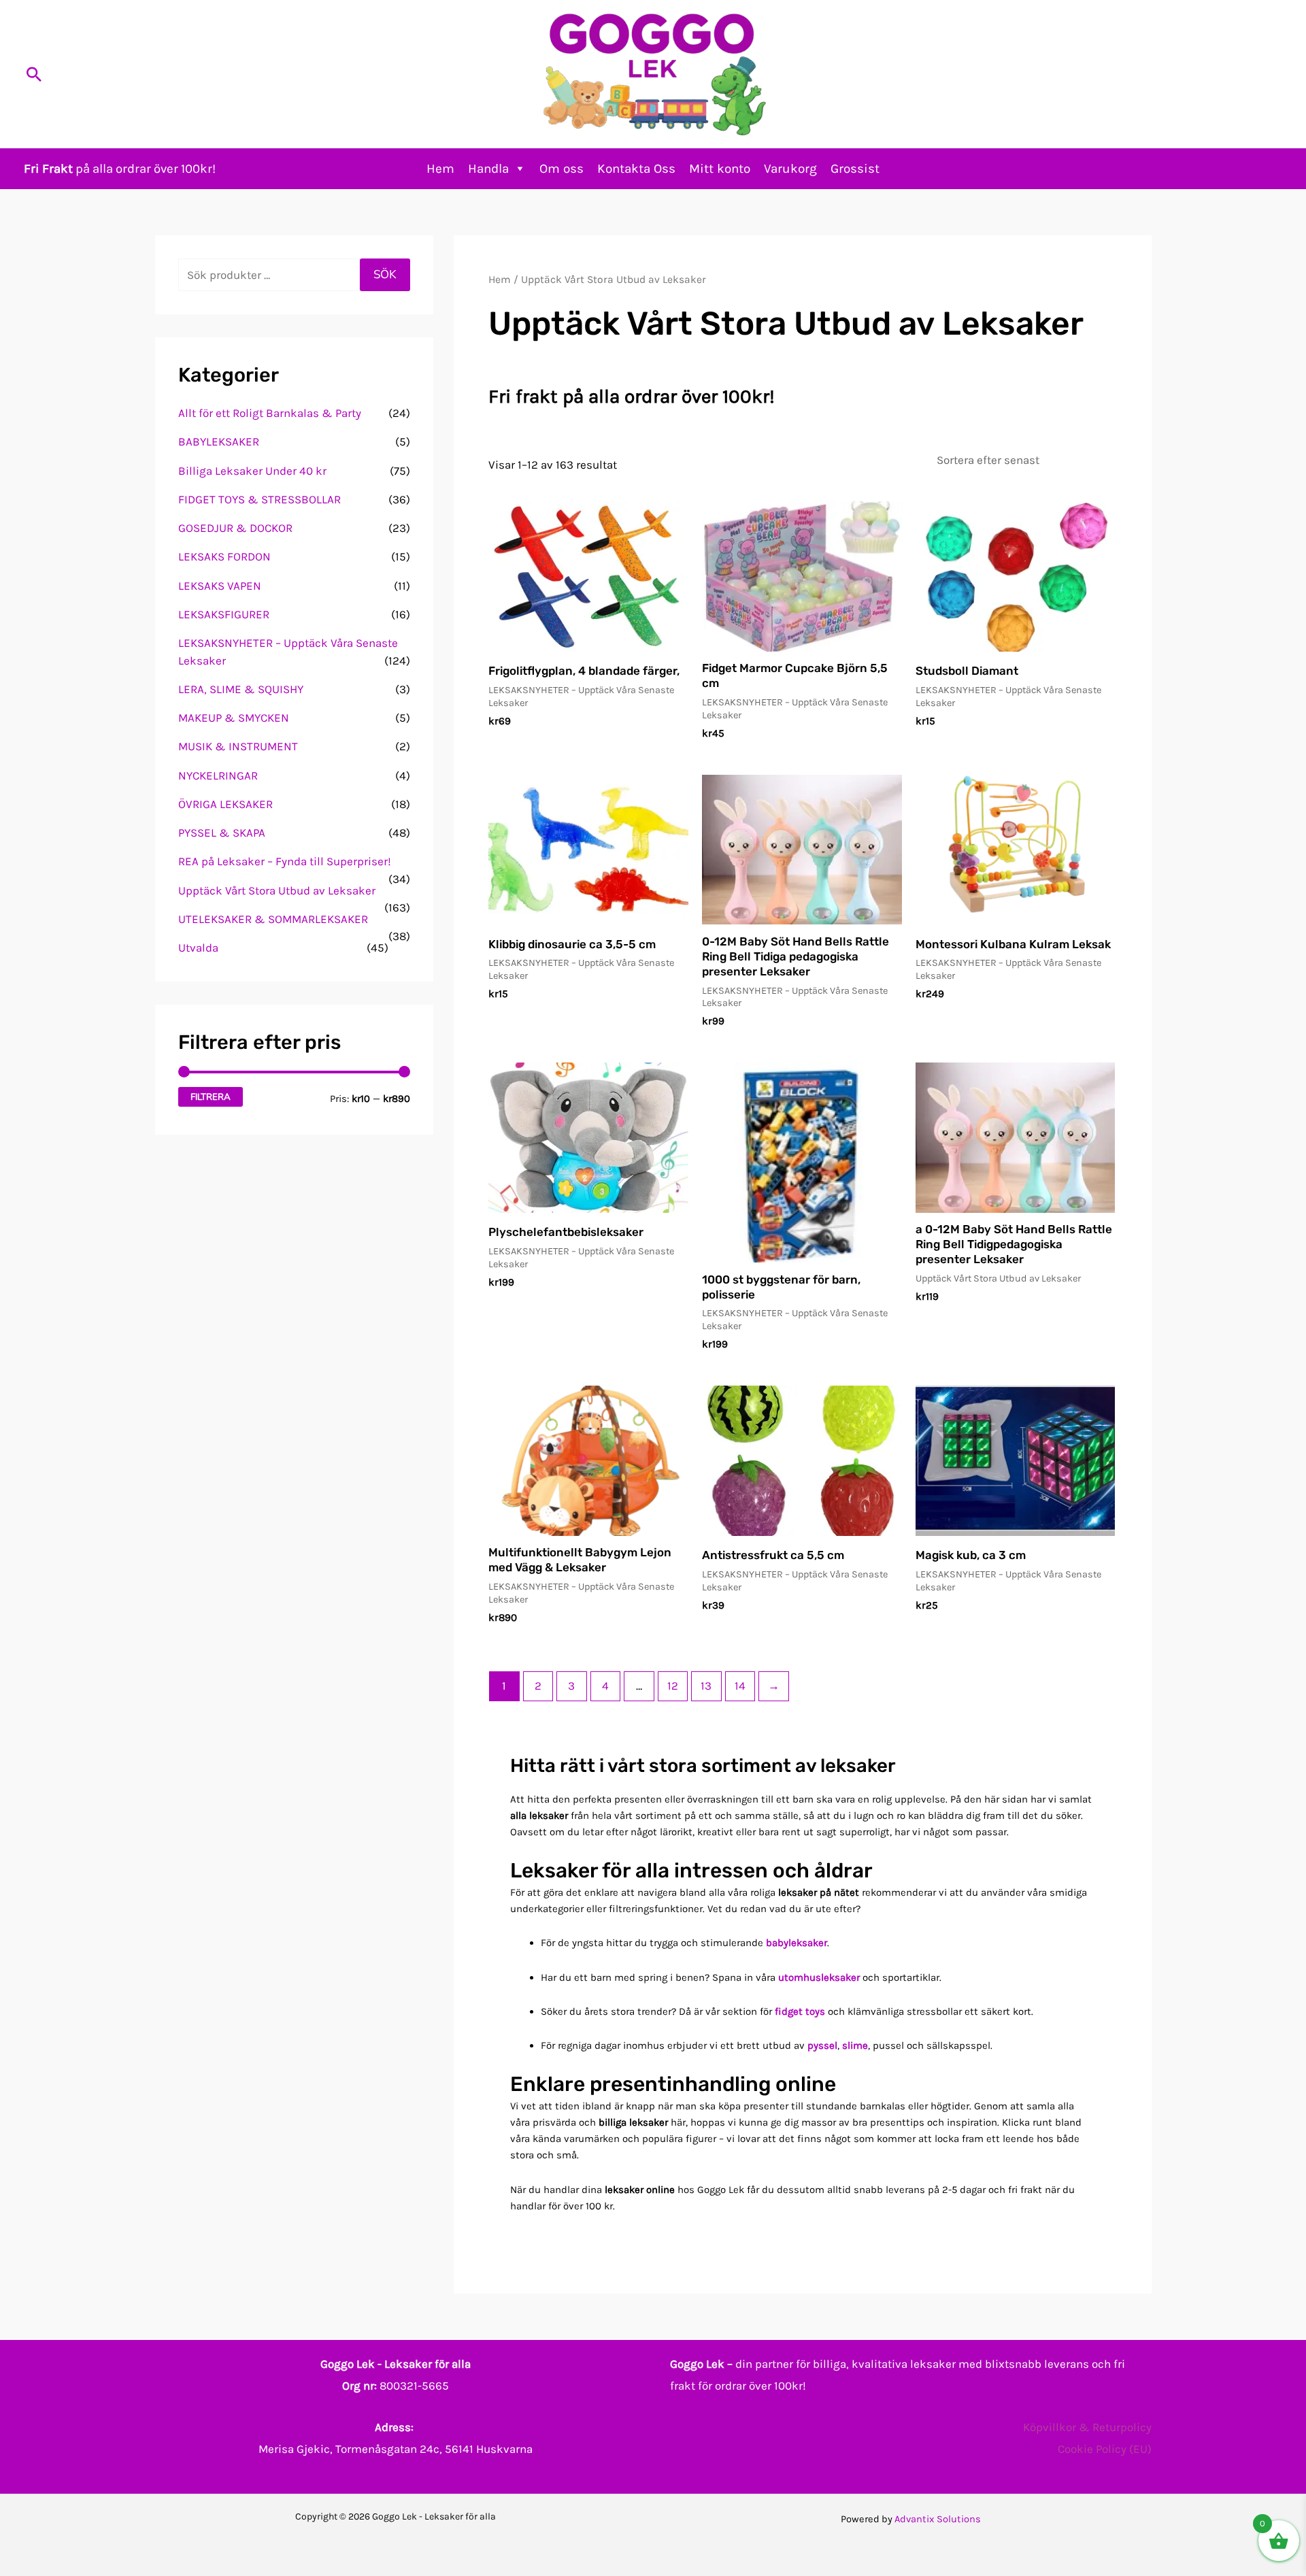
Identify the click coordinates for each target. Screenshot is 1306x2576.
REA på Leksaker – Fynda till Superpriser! (285, 861)
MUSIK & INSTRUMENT (238, 746)
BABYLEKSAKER (219, 441)
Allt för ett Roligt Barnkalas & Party (270, 413)
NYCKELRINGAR (218, 775)
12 (673, 1686)
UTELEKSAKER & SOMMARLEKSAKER (273, 919)
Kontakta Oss (636, 169)
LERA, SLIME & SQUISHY (241, 689)
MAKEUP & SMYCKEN (234, 718)
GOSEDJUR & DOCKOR (235, 528)
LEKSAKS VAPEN (220, 586)
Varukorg (790, 169)
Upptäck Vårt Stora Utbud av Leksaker (277, 890)
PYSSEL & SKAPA (222, 833)
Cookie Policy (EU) (1105, 2449)
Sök (385, 274)
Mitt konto (720, 169)
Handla (488, 169)
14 (740, 1686)
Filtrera (211, 1097)
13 (706, 1686)
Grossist (855, 169)
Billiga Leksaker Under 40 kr (252, 471)
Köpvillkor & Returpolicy (1087, 2427)
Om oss (562, 169)
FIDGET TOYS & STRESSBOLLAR (259, 499)
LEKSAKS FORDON (224, 556)
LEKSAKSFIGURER (224, 614)
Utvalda (198, 948)
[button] (34, 74)
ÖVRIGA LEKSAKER (225, 804)
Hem (440, 169)
